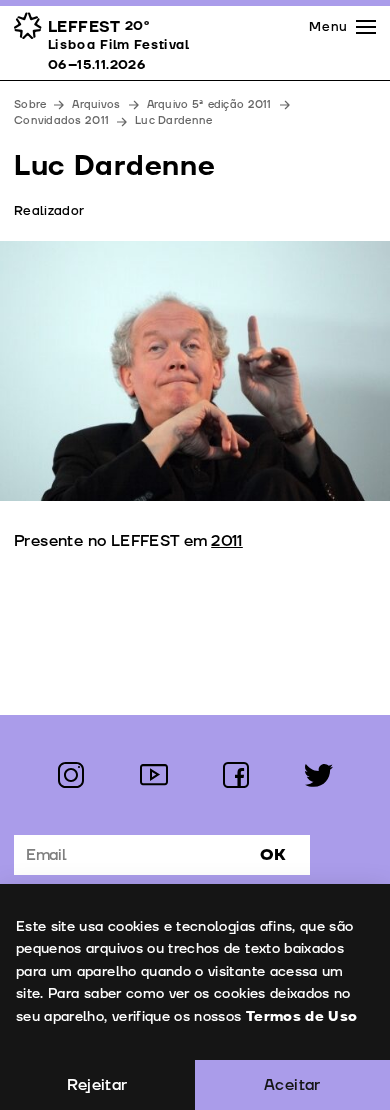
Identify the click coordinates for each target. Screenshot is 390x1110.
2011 (227, 541)
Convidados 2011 (61, 120)
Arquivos (96, 104)
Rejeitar (97, 1085)
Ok (273, 855)
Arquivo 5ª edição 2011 (209, 104)
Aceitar (292, 1085)
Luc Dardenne (173, 120)
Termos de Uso (302, 1016)
